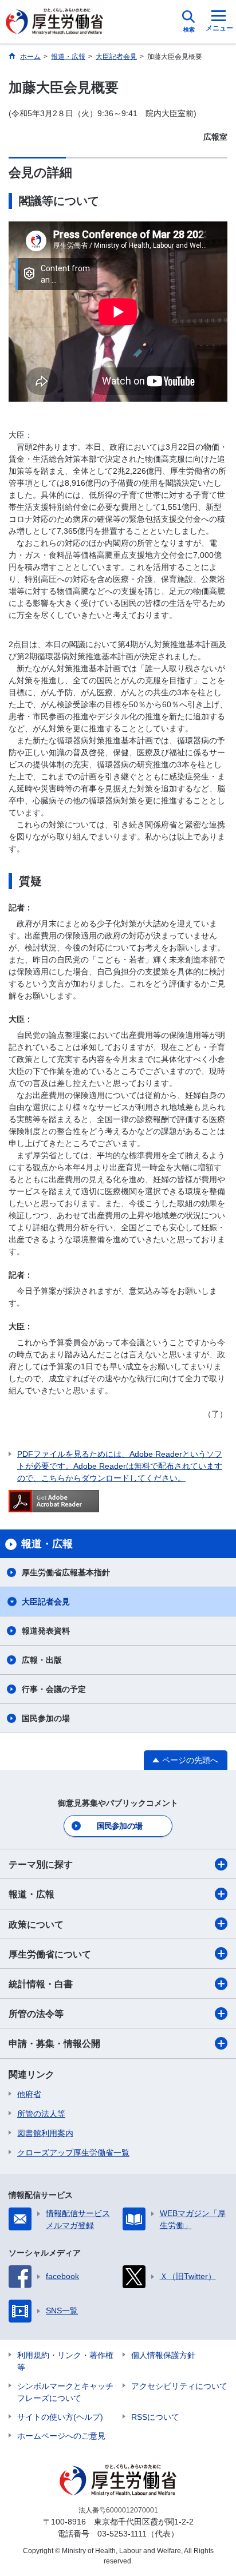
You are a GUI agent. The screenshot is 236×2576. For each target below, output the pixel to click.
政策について (36, 1925)
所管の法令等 (36, 2014)
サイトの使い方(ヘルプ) (60, 2417)
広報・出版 (42, 1660)
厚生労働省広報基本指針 (66, 1572)
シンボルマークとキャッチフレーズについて (65, 2392)
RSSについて (155, 2417)
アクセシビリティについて (179, 2386)
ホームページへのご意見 (61, 2436)
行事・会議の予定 (54, 1689)
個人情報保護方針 (163, 2355)
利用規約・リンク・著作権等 (65, 2361)
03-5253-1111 (122, 2534)
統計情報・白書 (41, 1984)
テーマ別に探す (41, 1864)
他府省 (29, 2094)
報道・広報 (32, 1894)
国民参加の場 (46, 1718)
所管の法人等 (41, 2114)
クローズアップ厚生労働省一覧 (73, 2153)
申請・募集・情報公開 (54, 2044)
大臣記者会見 (46, 1602)
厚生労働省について (50, 1954)
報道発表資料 (46, 1631)
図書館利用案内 (45, 2133)
